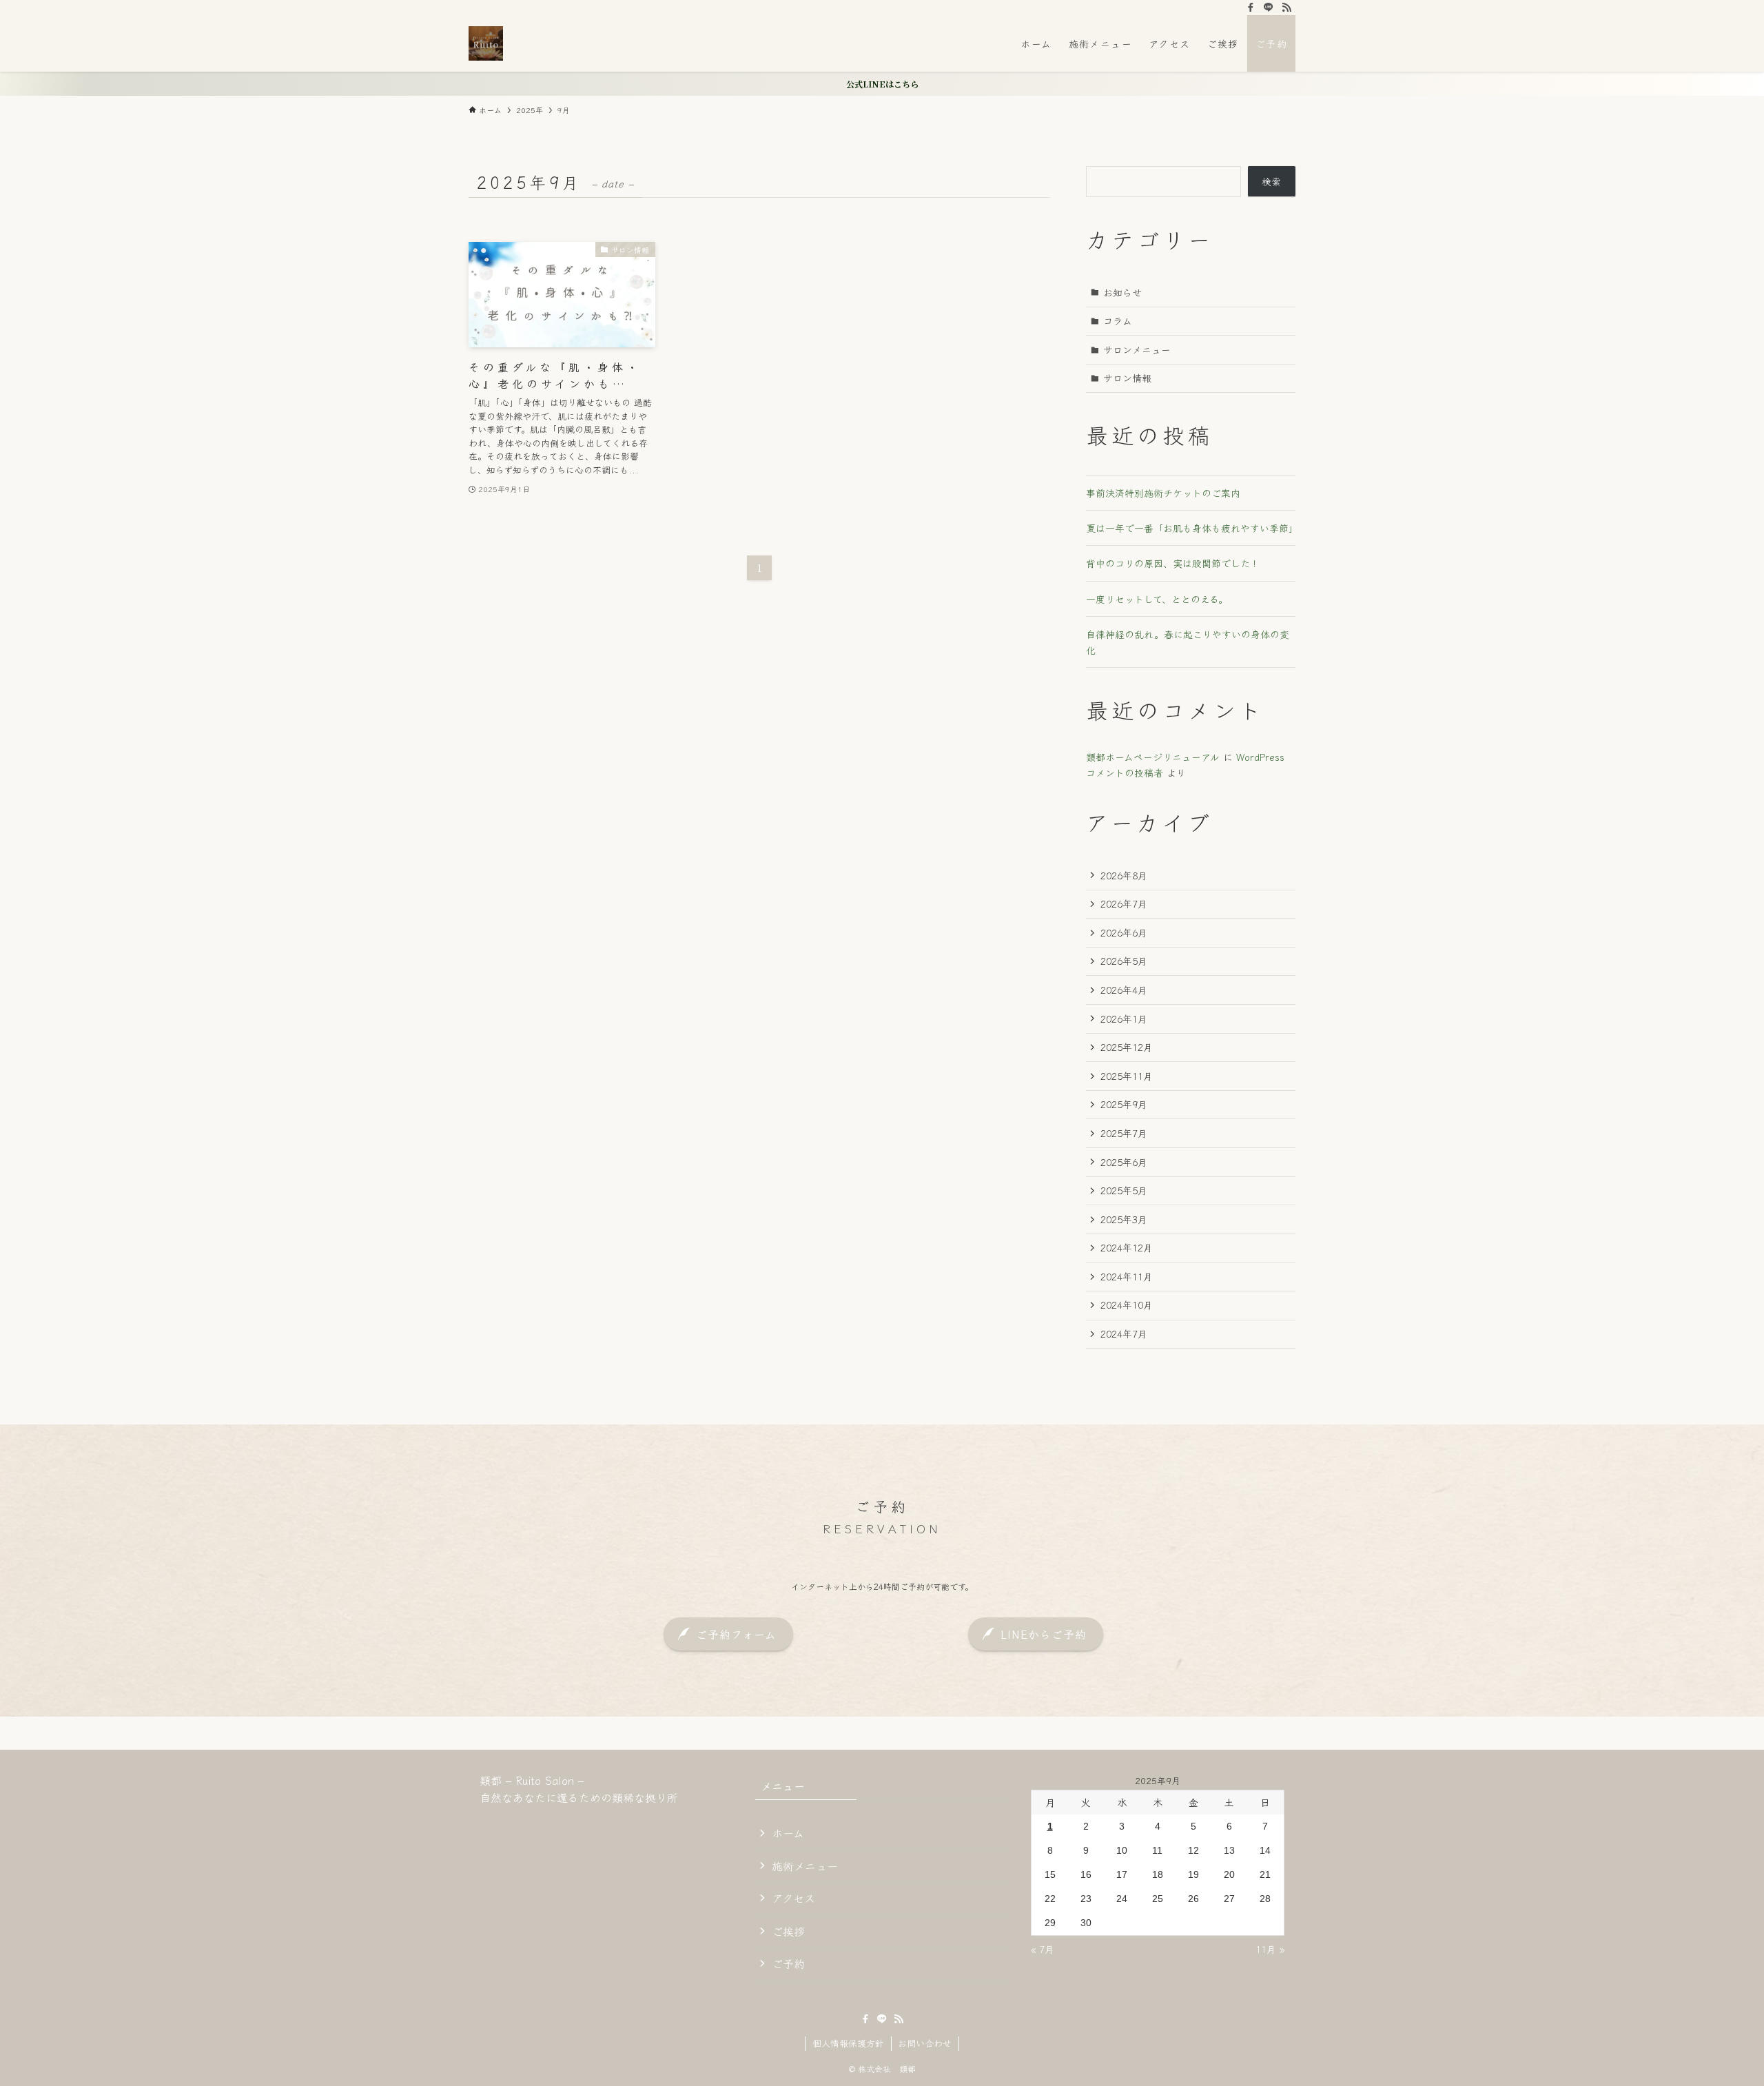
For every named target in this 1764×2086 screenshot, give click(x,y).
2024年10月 (1127, 1305)
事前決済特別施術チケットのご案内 (1163, 493)
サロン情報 (1127, 378)
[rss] (1286, 8)
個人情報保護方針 (848, 2043)
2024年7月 (1124, 1333)
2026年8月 (1124, 875)
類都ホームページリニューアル (1153, 757)
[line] (1269, 8)
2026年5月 (1124, 961)
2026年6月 (1124, 932)
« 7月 (1043, 1949)
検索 (1271, 181)
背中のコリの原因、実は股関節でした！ (1173, 563)
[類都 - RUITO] (486, 43)
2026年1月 (1124, 1019)
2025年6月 (1124, 1162)
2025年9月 (1124, 1104)
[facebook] (1251, 8)
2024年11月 (1127, 1276)
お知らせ (1122, 292)
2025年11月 (1127, 1076)
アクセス (793, 1898)
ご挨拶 (788, 1931)
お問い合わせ (925, 2043)
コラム (1118, 320)
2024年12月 (1127, 1247)
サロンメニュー (1137, 349)
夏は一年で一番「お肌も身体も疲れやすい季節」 (1192, 528)
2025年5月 (1124, 1190)
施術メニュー (805, 1865)
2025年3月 (1124, 1219)
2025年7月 (1124, 1133)
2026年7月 (1124, 903)
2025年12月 (1127, 1047)
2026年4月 (1124, 990)
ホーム (788, 1832)
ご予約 (788, 1963)
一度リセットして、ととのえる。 (1157, 599)
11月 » (1270, 1949)
